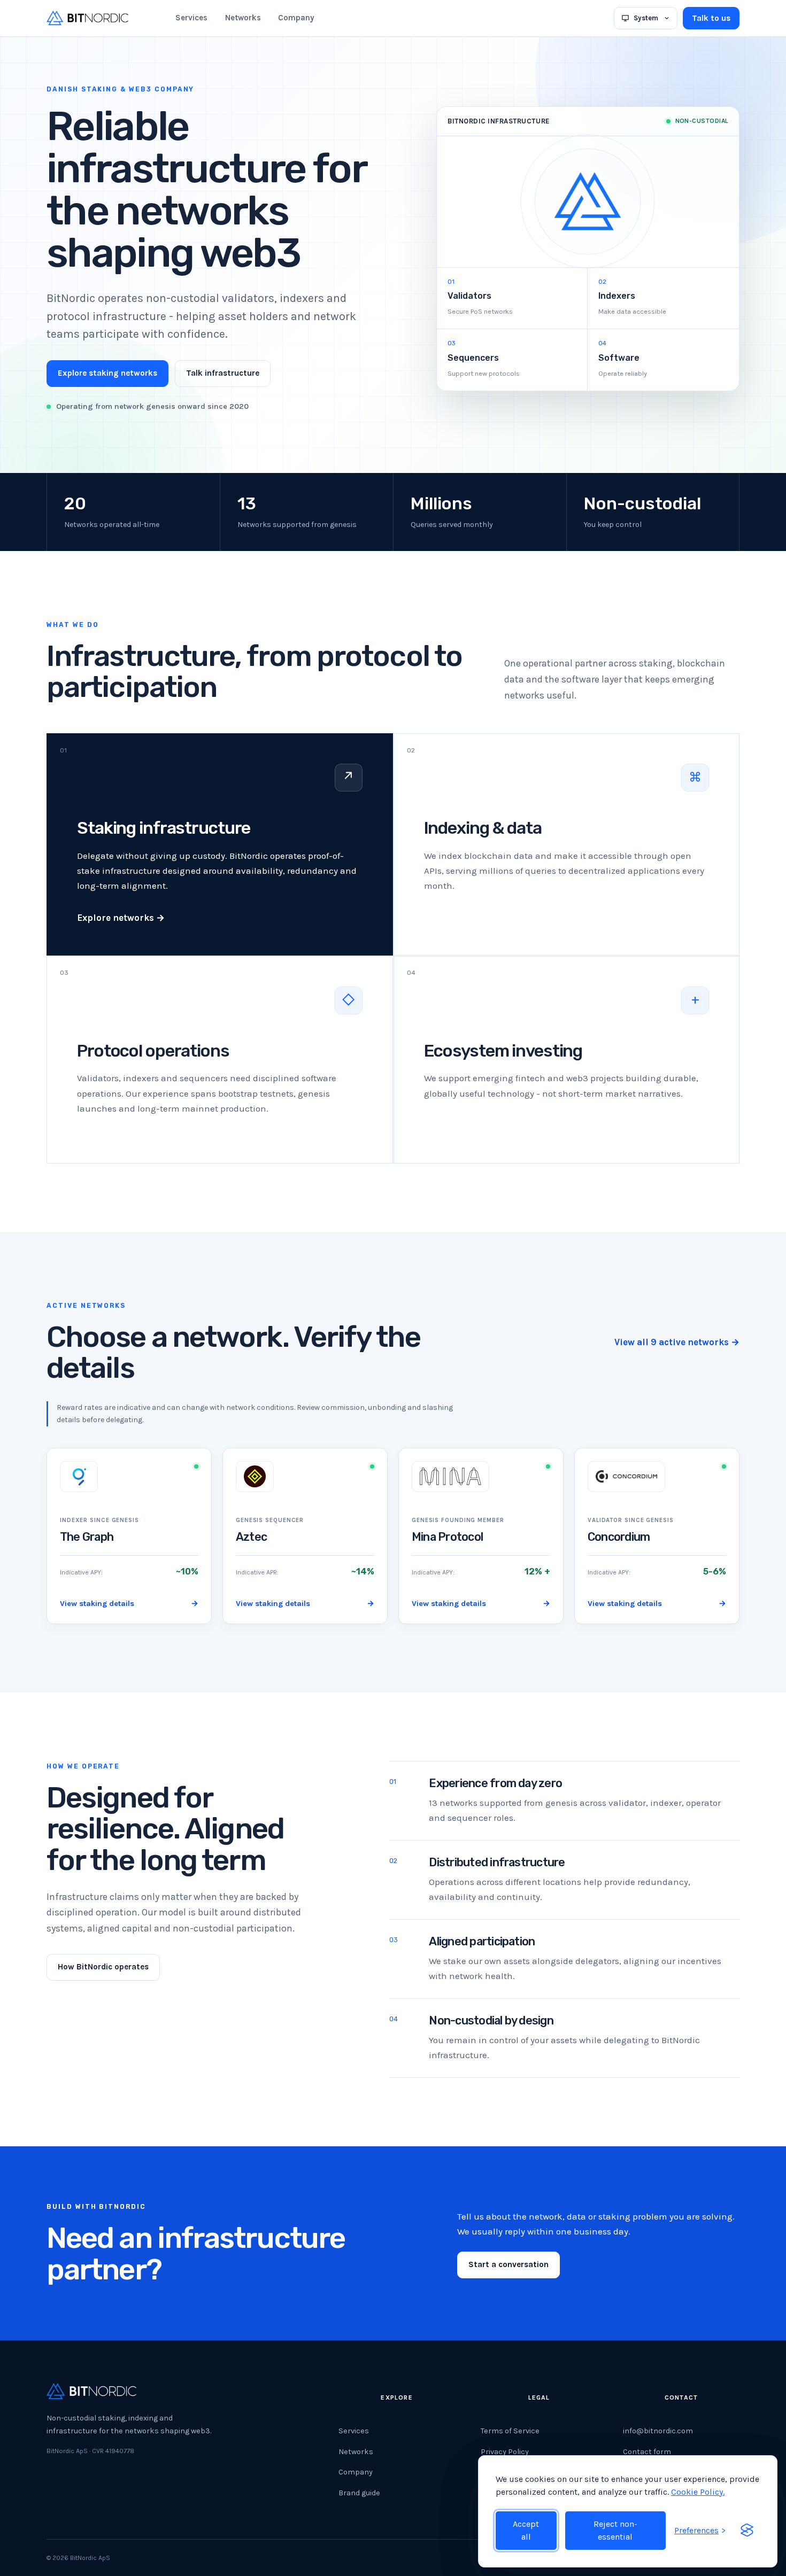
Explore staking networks (107, 373)
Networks (243, 18)
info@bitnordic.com (658, 2431)
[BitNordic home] (87, 18)
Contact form (647, 2452)
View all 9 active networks (677, 1342)
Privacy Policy (505, 2452)
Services (191, 18)
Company (296, 18)
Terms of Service (510, 2431)
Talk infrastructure (223, 373)
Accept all (526, 2530)
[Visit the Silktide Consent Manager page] (747, 2531)
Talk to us (711, 18)
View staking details (129, 1604)
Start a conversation (508, 2264)
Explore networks (121, 918)
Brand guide (359, 2493)
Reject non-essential (615, 2530)
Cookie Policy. (698, 2492)
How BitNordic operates (103, 1967)
